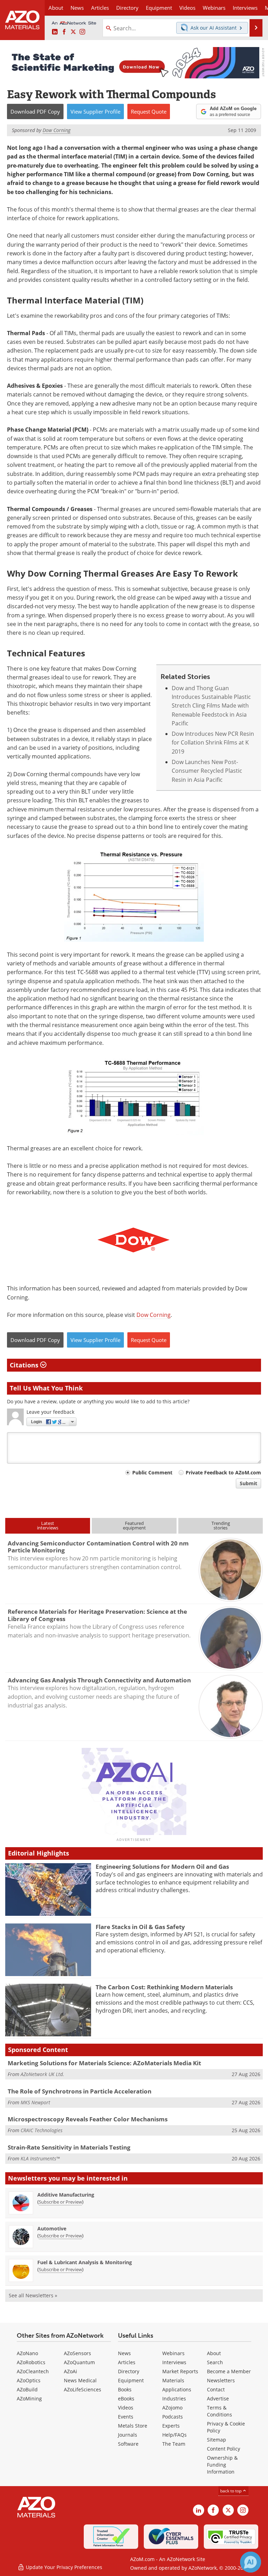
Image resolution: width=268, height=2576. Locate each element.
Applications (177, 2389)
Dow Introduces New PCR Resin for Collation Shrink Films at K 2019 (213, 743)
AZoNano (27, 2353)
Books (125, 2389)
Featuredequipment (134, 1525)
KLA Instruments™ (40, 2158)
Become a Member (229, 2371)
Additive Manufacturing (66, 2195)
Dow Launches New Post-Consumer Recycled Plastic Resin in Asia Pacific (207, 771)
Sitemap (217, 2440)
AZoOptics (29, 2380)
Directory (127, 8)
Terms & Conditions (219, 2411)
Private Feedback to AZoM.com (223, 1472)
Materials (173, 2380)
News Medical (80, 2380)
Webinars (173, 2353)
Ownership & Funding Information (222, 2465)
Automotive (52, 2228)
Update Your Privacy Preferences (63, 2567)
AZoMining (29, 2398)
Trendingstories (221, 1525)
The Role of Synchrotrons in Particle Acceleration (80, 2091)
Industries (174, 2398)
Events (126, 2417)
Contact (216, 2389)
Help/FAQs (174, 2435)
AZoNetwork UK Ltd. (42, 2074)
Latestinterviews (48, 1525)
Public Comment (152, 1472)
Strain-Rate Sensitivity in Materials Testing (69, 2147)
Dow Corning (154, 1315)
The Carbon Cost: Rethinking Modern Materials (164, 1987)
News (124, 2353)
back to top (231, 2491)
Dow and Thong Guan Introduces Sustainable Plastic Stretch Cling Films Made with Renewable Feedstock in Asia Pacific (211, 706)
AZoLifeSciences (83, 2389)
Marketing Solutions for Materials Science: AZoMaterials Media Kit (104, 2063)
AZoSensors (77, 2353)
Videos (126, 2408)
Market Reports (180, 2371)
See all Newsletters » (33, 2295)
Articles (127, 2362)
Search (215, 2362)
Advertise (218, 2398)
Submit (248, 1483)
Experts (171, 2426)
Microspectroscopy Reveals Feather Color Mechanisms (88, 2119)
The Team (174, 2444)
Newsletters (221, 2380)
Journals (128, 2435)
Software (128, 2444)
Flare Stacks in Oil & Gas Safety (140, 1927)
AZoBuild (27, 2389)
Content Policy (224, 2449)
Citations (25, 1365)
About (214, 2353)
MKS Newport (35, 2102)
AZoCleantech (33, 2371)
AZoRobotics (31, 2362)
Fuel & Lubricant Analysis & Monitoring (85, 2262)
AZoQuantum (79, 2362)
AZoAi (70, 2371)
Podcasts (173, 2417)
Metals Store (133, 2426)
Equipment (131, 2380)
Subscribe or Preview (60, 2202)
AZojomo (172, 2408)
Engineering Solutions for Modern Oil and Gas (162, 1867)
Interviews (174, 2362)
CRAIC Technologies (42, 2130)
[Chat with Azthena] (251, 2562)
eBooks (126, 2398)
